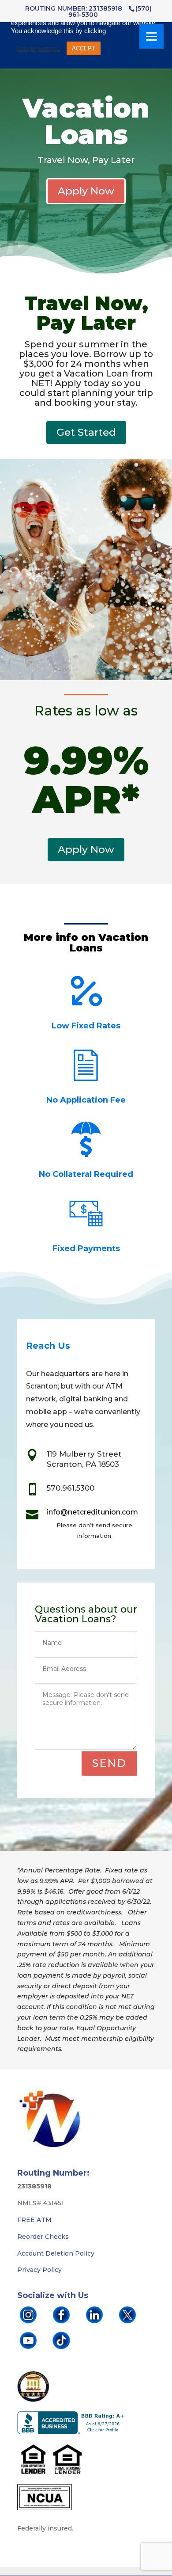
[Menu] (151, 36)
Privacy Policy (39, 2270)
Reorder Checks (43, 2237)
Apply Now (86, 191)
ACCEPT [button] (84, 48)
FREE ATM (34, 2220)
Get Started (86, 432)
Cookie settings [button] (38, 49)
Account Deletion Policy (56, 2253)
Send (109, 1763)
